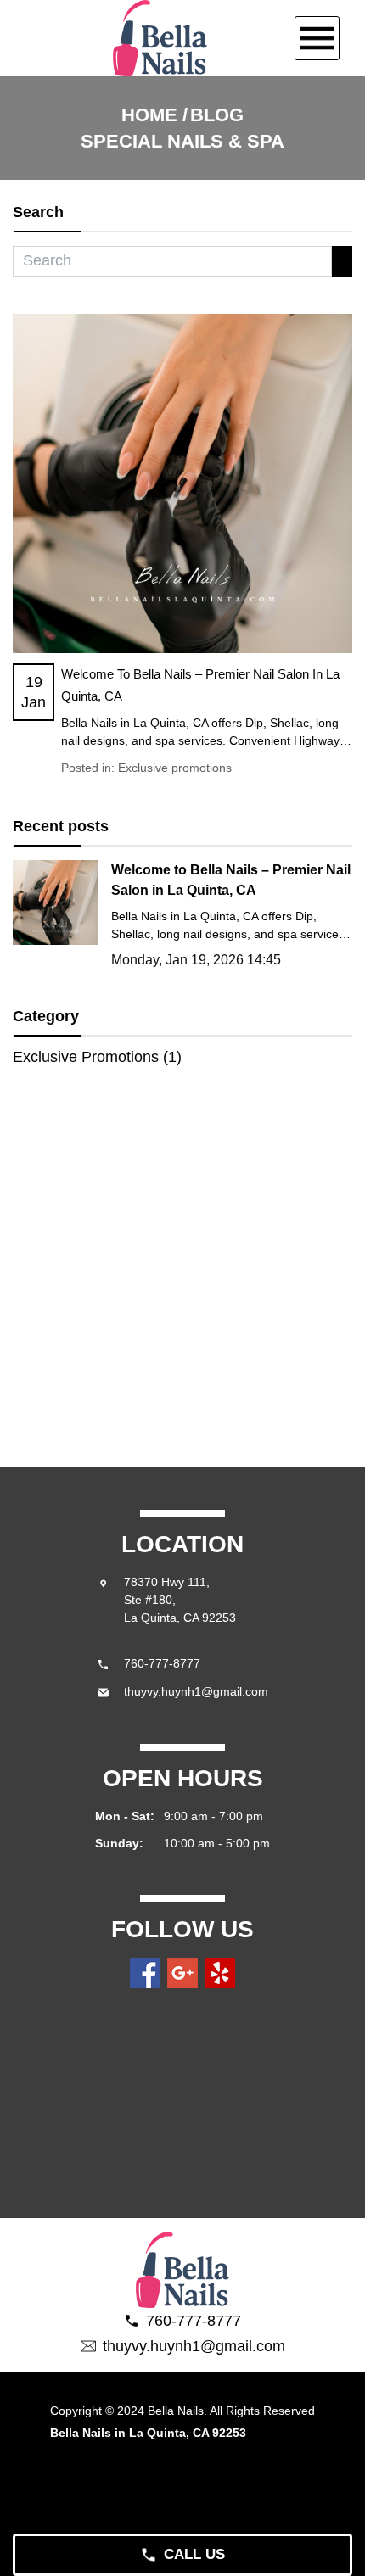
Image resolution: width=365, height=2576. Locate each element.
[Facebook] (145, 1973)
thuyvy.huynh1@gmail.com (196, 1691)
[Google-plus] (182, 1973)
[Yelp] (220, 1973)
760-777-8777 (162, 1663)
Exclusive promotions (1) (97, 1057)
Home (149, 115)
